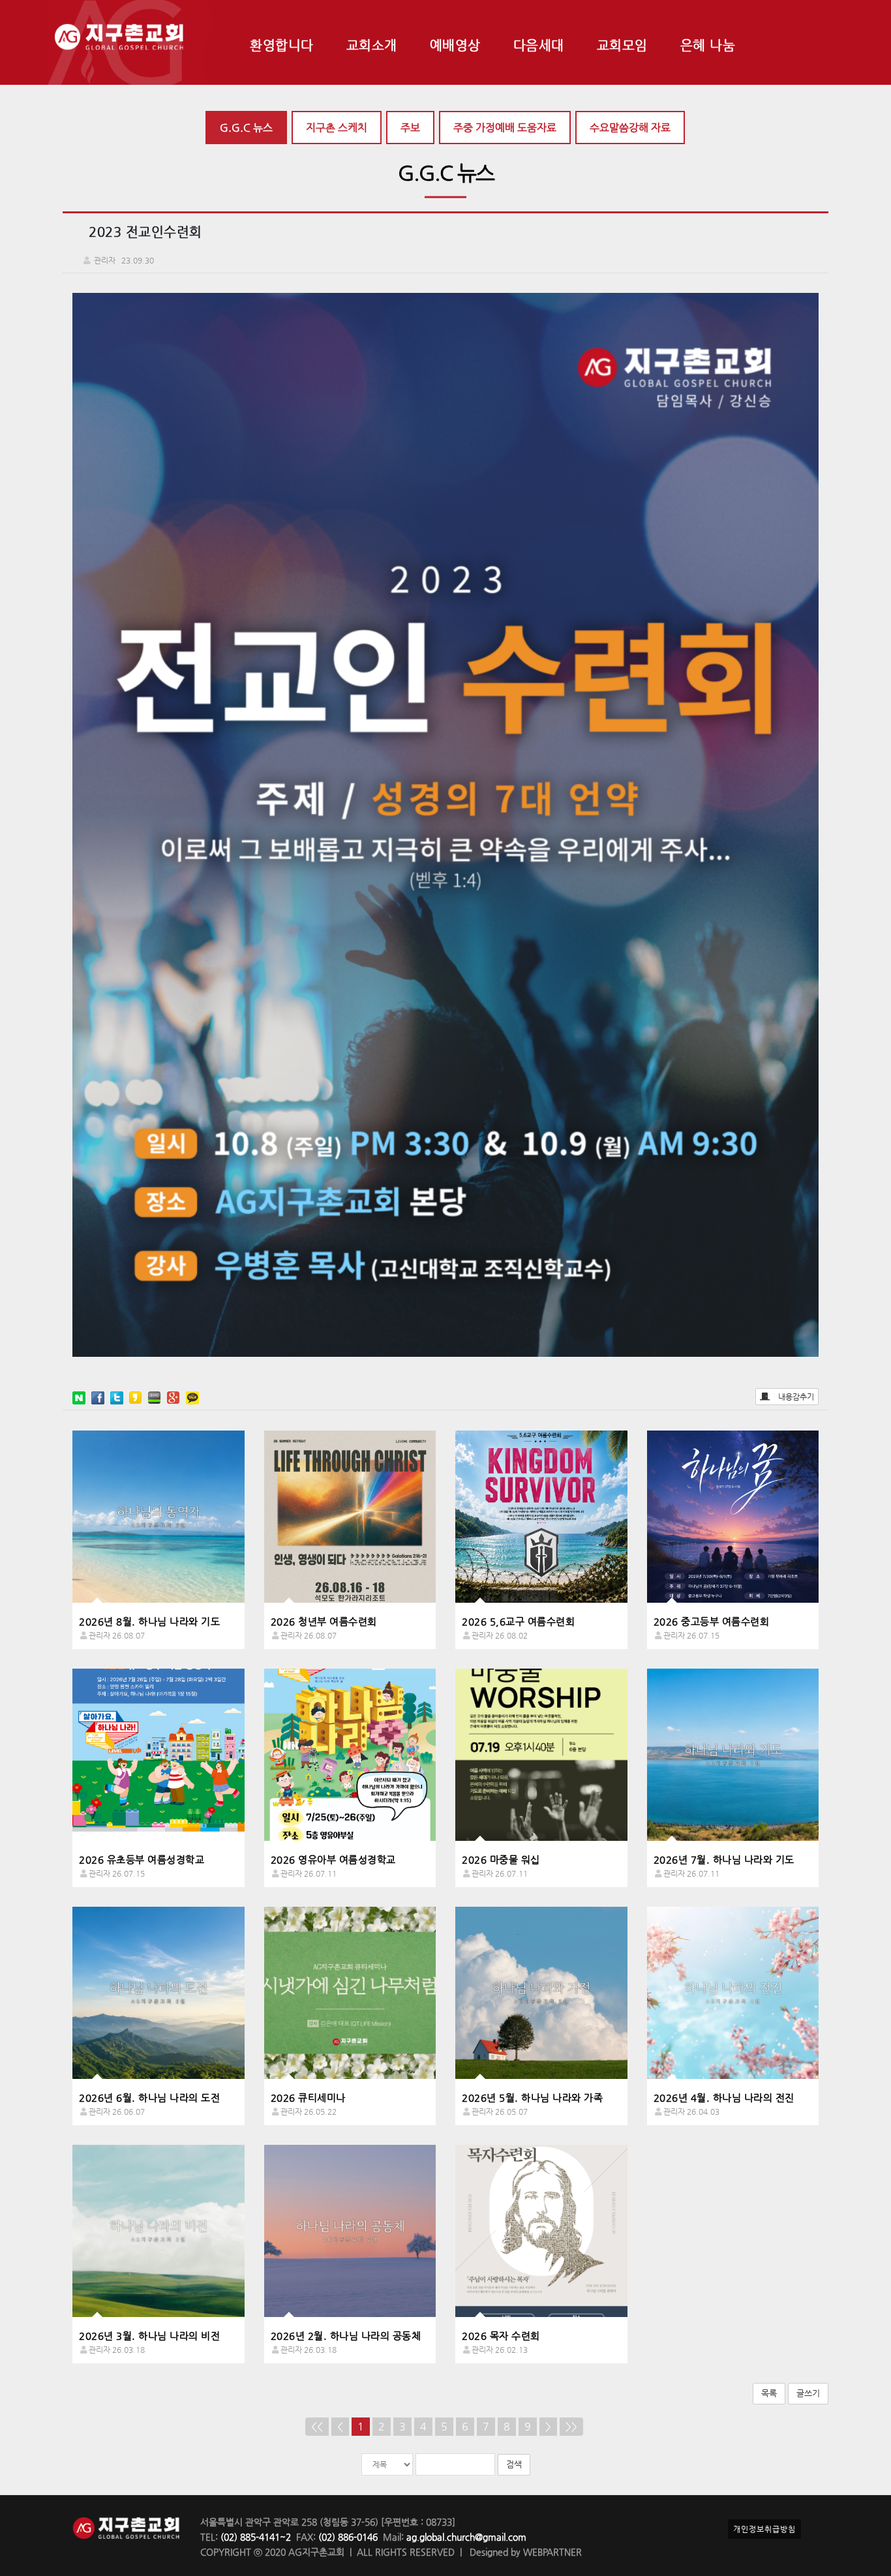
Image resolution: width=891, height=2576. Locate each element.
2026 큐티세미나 (308, 2098)
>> (571, 2426)
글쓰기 (808, 2393)
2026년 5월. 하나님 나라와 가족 (532, 2098)
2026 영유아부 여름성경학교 (333, 1859)
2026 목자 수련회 (501, 2336)
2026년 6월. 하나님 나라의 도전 (149, 2098)
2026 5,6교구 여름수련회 (518, 1621)
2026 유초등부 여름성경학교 (142, 1859)
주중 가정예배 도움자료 (505, 128)
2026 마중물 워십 (501, 1859)
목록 (769, 2393)
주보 (410, 128)
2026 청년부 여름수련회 (324, 1621)
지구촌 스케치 (337, 128)
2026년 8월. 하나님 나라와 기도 (149, 1621)
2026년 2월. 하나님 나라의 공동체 (346, 2336)
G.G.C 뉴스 (246, 128)
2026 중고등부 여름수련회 (712, 1621)
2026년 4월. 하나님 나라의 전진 (724, 2098)
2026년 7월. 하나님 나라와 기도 (724, 1859)
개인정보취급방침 (764, 2529)
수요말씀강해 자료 (630, 128)
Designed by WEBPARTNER (524, 2552)
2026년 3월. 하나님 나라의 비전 (149, 2336)
